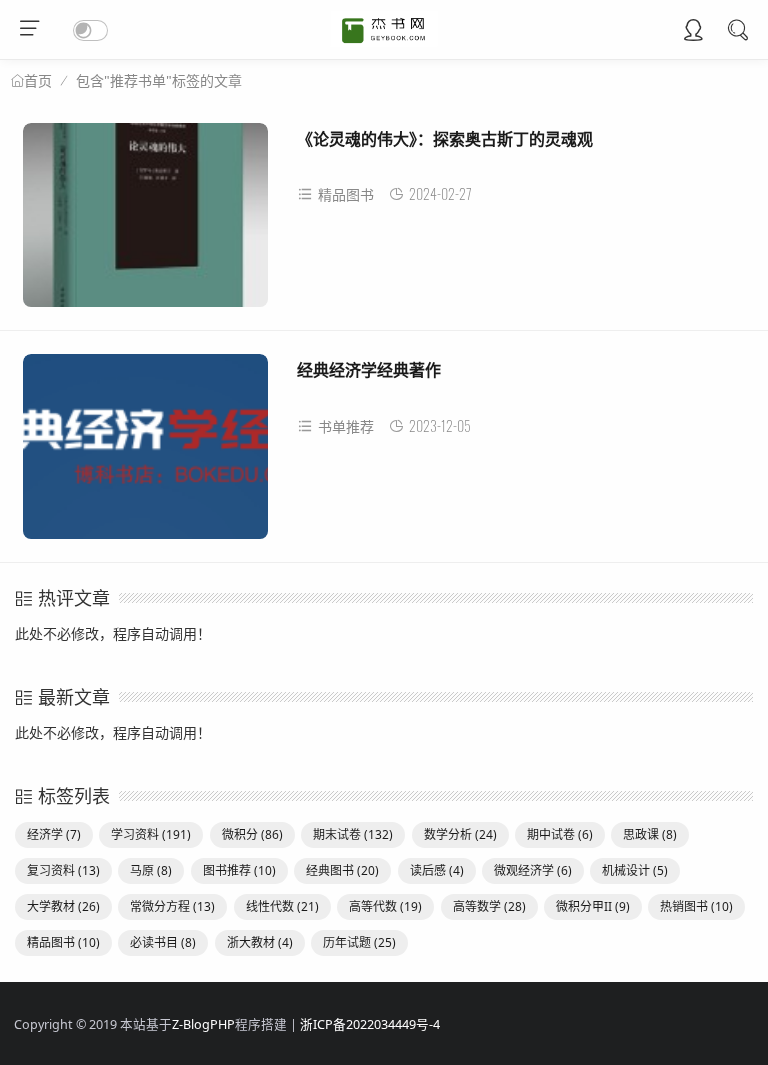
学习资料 (151, 834)
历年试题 (359, 942)
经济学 (54, 834)
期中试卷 (560, 834)
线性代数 (282, 906)
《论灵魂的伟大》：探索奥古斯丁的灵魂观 (445, 138)
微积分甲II (593, 906)
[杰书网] (384, 41)
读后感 (437, 870)
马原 (151, 870)
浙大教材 (260, 942)
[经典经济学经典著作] (145, 453)
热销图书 (696, 906)
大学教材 (63, 906)
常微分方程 (172, 906)
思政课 (650, 834)
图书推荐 (239, 870)
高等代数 (385, 906)
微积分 (252, 834)
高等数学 (489, 906)
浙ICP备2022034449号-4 (370, 1024)
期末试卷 (353, 834)
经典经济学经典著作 (369, 369)
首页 (38, 81)
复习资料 (63, 870)
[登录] (693, 32)
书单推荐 (346, 426)
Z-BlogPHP (203, 1024)
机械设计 (635, 870)
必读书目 (163, 942)
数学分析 (460, 834)
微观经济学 (533, 870)
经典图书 (342, 870)
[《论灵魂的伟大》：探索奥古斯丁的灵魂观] (145, 222)
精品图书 (346, 194)
